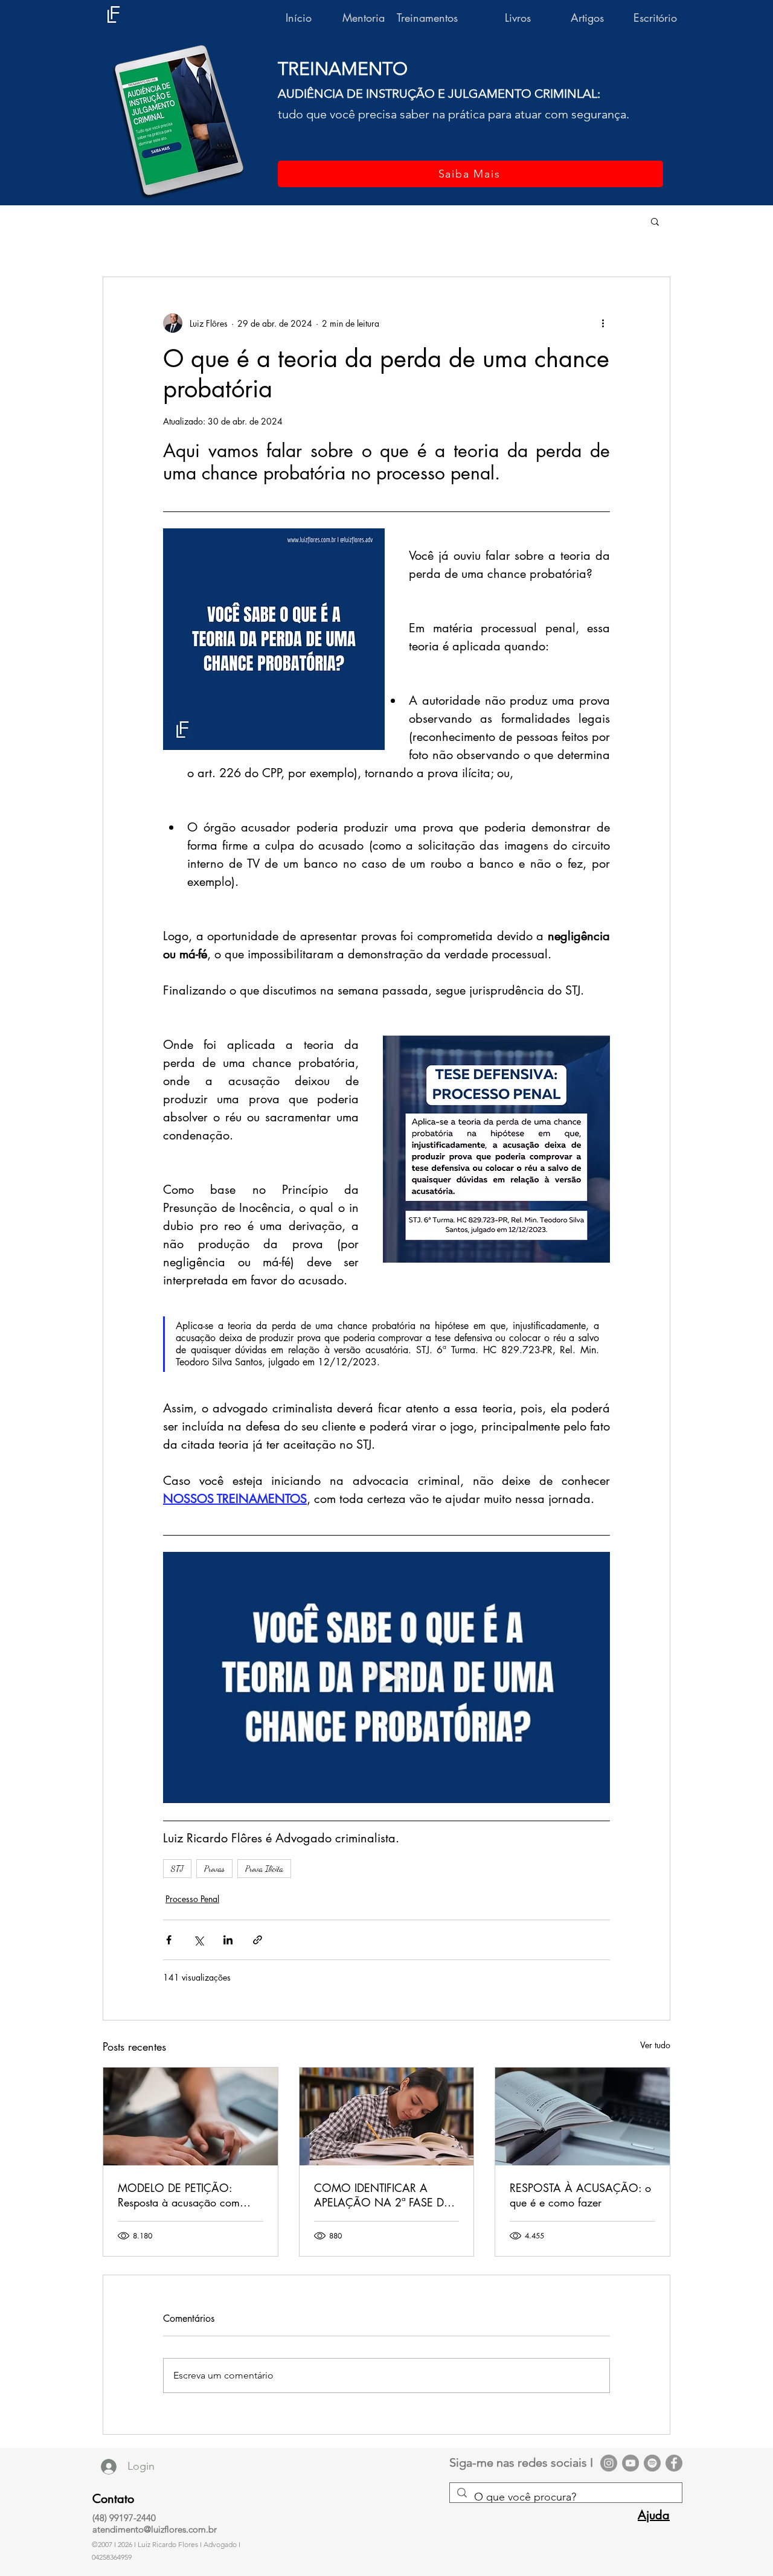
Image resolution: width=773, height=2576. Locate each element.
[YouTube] (630, 2463)
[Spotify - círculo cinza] (652, 2463)
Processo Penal (192, 1899)
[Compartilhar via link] (258, 1940)
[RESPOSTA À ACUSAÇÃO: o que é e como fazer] (582, 2116)
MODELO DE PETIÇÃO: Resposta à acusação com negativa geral (179, 2195)
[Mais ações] (603, 323)
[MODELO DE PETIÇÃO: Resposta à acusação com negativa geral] (191, 2116)
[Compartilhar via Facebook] (169, 1940)
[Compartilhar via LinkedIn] (228, 1940)
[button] (655, 221)
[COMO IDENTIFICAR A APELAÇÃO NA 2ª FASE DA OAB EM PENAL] (387, 2116)
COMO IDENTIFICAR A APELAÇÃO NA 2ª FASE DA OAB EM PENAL (383, 2195)
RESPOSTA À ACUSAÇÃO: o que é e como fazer (580, 2195)
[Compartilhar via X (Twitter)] (198, 1940)
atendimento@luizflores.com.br (155, 2529)
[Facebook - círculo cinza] (674, 2463)
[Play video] (386, 1677)
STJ (177, 1869)
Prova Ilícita (264, 1869)
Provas (214, 1869)
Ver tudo (655, 2045)
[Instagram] (609, 2463)
